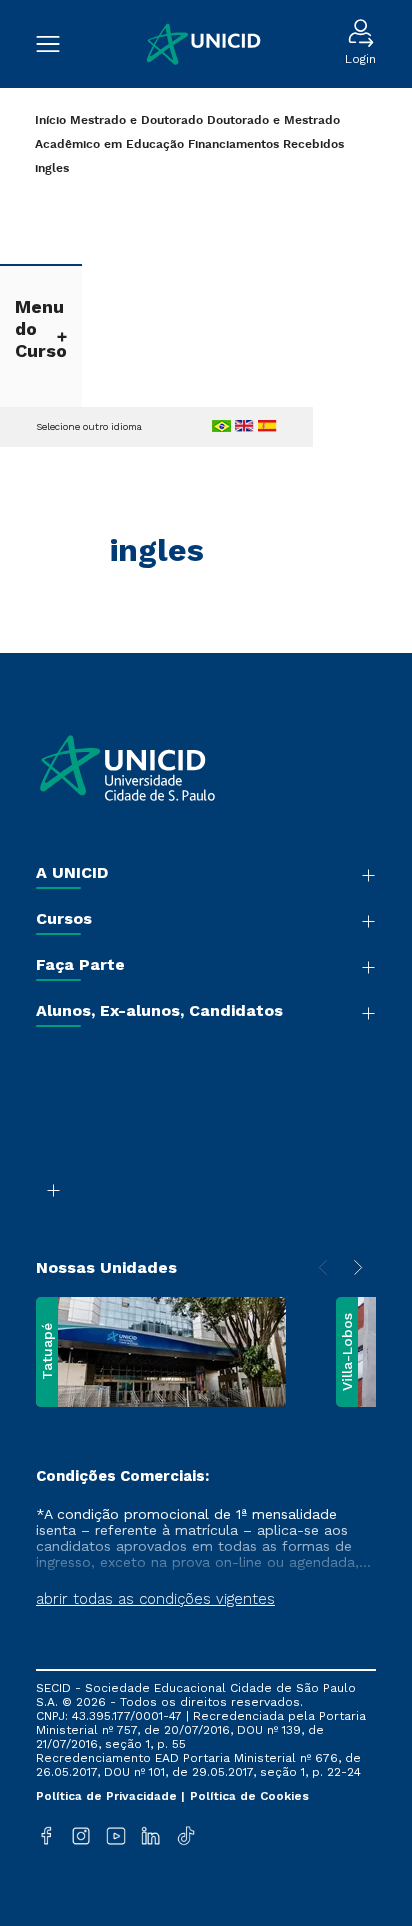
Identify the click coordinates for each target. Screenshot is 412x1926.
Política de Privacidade (108, 1796)
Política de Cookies (249, 1796)
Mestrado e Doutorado (136, 120)
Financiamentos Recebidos (266, 144)
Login (360, 59)
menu (58, 44)
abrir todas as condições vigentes (155, 1599)
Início (50, 120)
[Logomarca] (202, 44)
